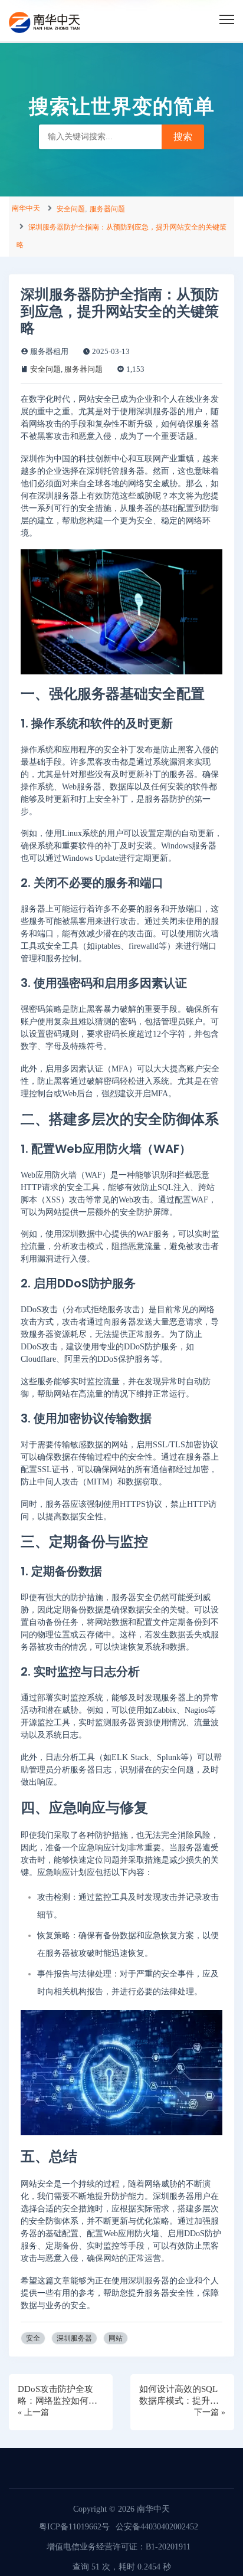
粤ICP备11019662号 (74, 2527)
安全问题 (71, 209)
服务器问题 (107, 209)
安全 (33, 2338)
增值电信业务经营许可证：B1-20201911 (119, 2547)
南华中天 (26, 208)
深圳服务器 (74, 2338)
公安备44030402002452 (157, 2527)
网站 (116, 2338)
